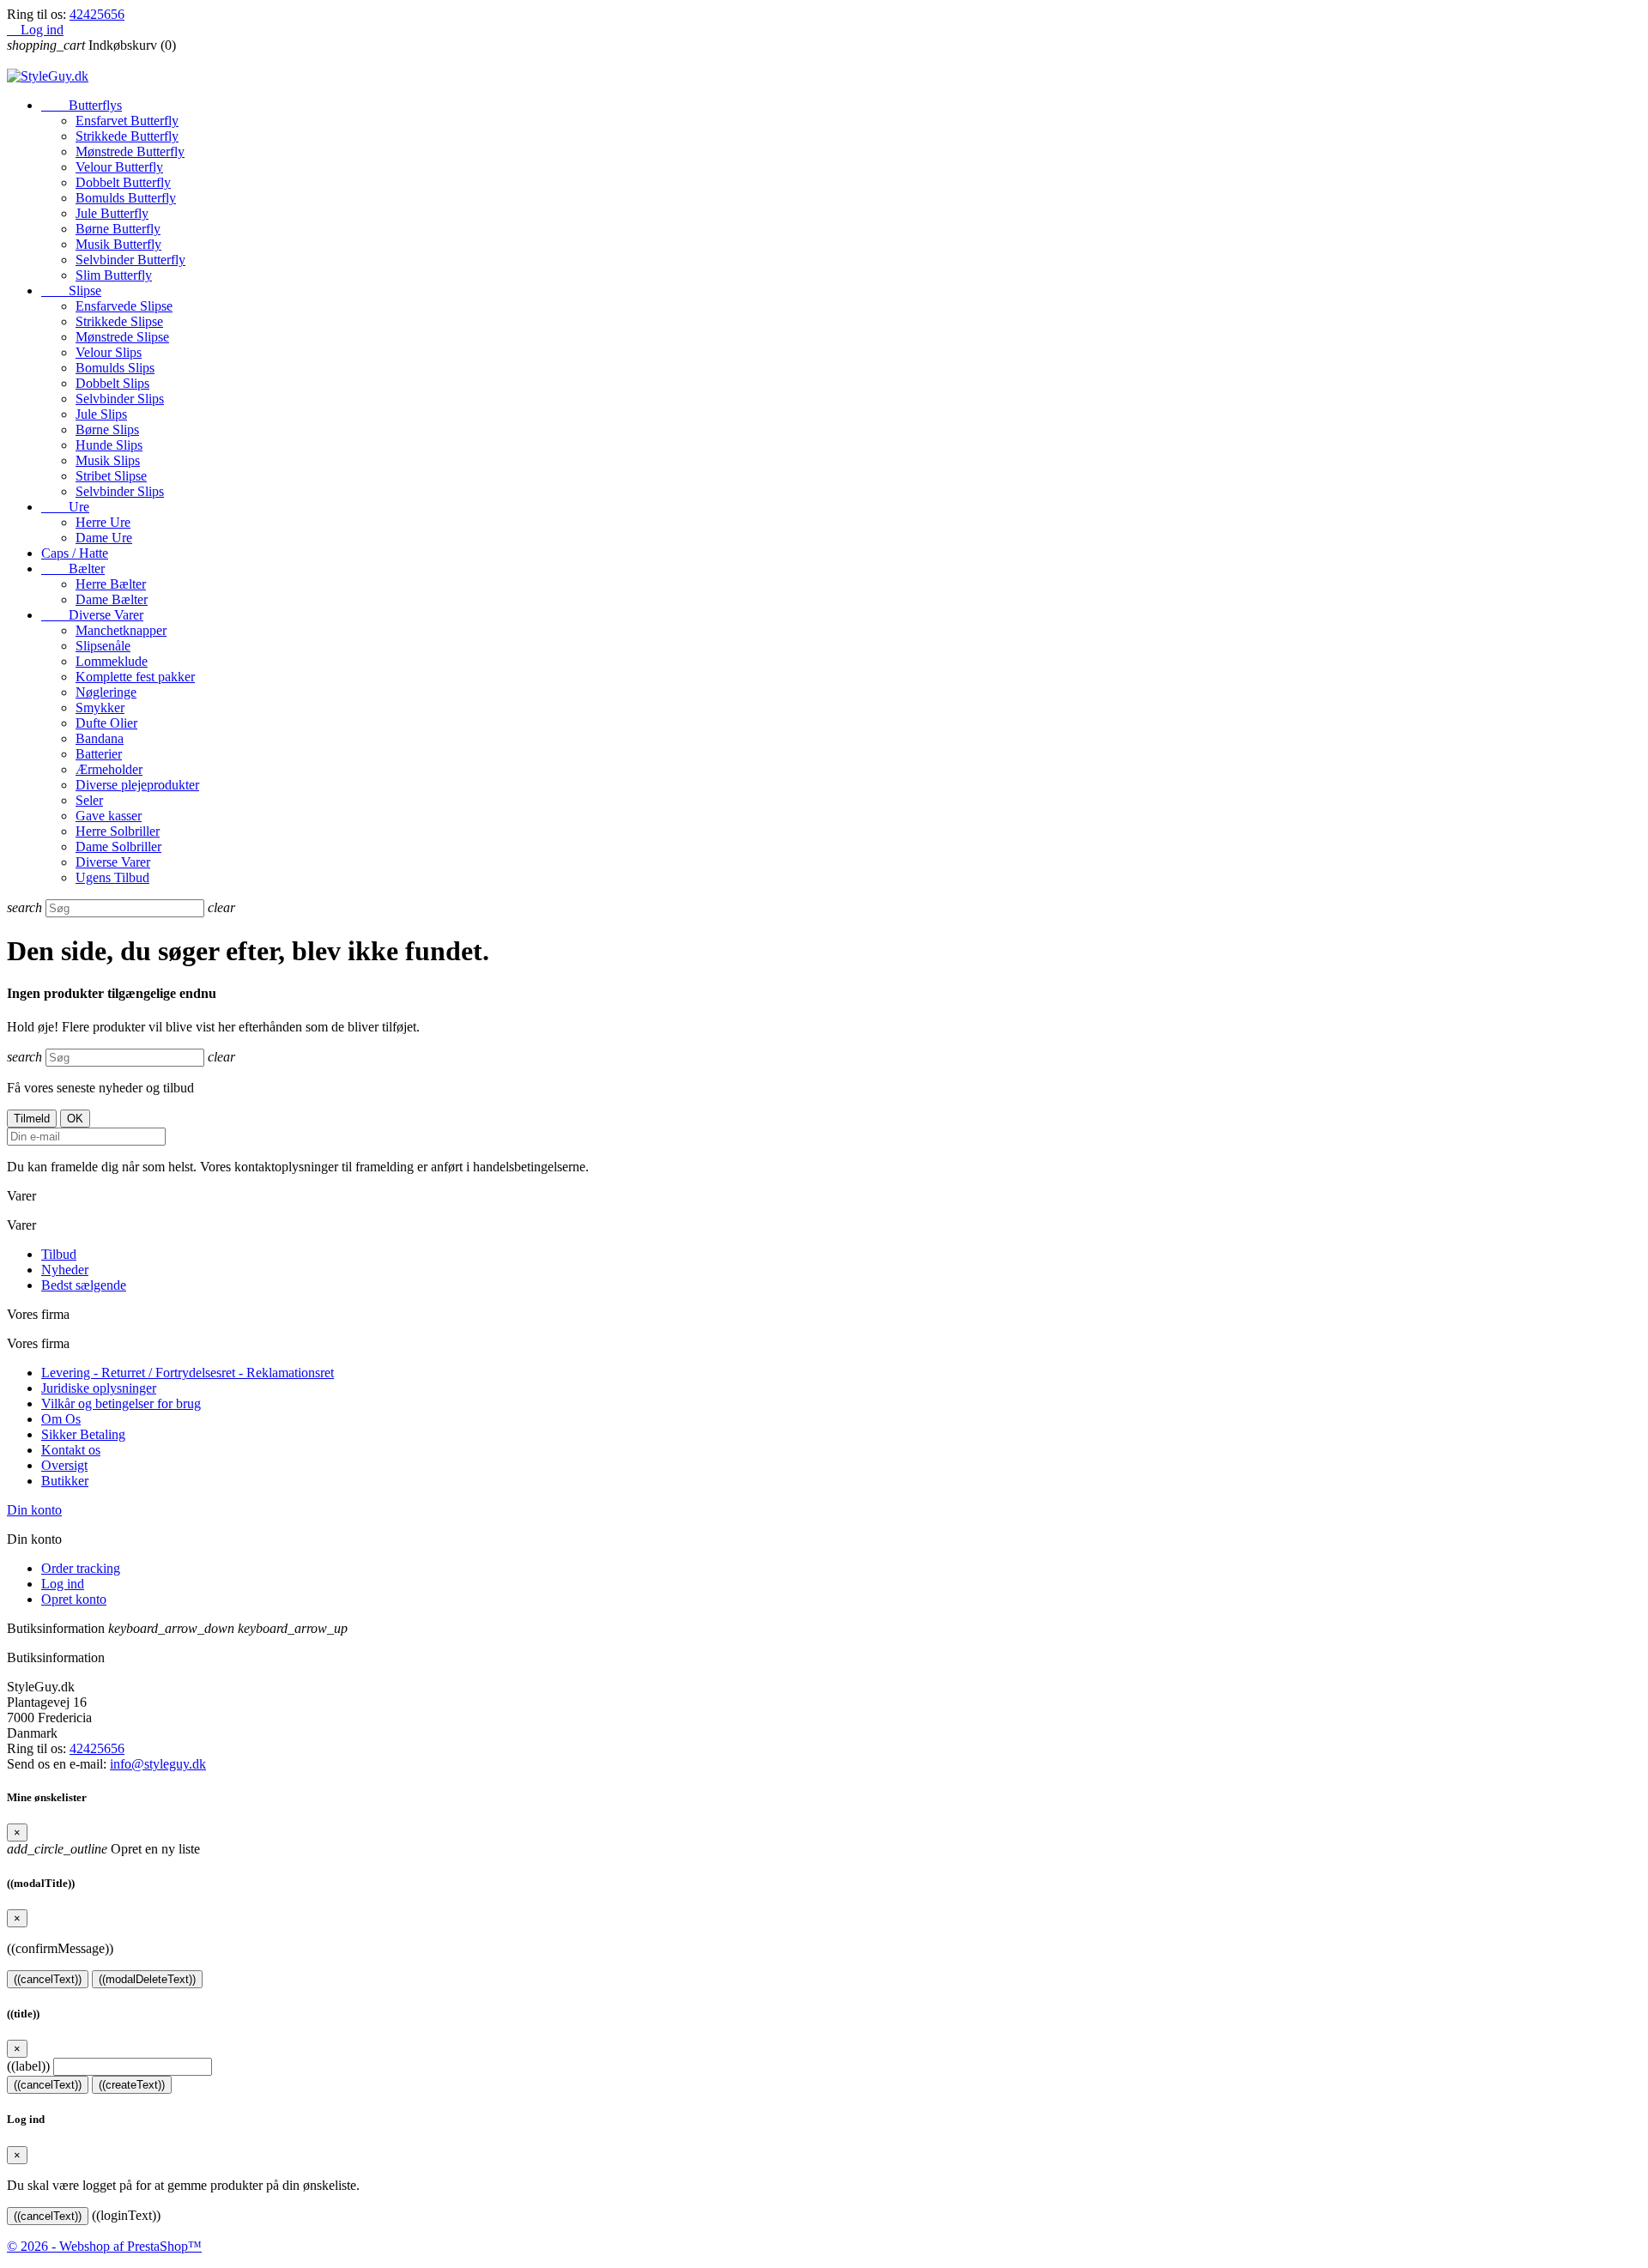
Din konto (34, 1510)
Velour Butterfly (119, 167)
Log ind (63, 1584)
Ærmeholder (109, 769)
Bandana (100, 738)
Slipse (71, 290)
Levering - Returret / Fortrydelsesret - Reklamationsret (188, 1373)
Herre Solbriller (118, 831)
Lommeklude (112, 661)
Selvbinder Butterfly (130, 260)
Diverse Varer (92, 615)
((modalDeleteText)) (147, 1979)
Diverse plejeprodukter (137, 785)
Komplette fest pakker (135, 677)
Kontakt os (71, 1450)
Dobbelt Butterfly (123, 182)
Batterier (99, 754)
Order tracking (81, 1568)
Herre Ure (103, 522)
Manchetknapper (121, 630)
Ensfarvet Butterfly (127, 121)
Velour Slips (109, 352)
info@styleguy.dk (158, 1764)
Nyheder (65, 1270)
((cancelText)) (48, 1979)
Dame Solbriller (118, 847)
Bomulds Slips (115, 368)
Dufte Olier (106, 723)
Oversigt (64, 1465)
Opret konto (74, 1599)
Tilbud (59, 1254)
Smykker (100, 708)
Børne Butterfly (118, 229)
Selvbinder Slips (120, 399)
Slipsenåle (103, 646)
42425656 (97, 14)
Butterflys (82, 105)
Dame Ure (104, 538)
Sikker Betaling (83, 1434)
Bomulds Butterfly (126, 198)
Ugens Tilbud (112, 877)
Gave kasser (109, 816)
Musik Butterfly (118, 244)
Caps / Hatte (75, 553)
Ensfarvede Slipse (124, 306)
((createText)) (132, 2085)
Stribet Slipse (111, 476)
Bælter (73, 569)
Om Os (61, 1419)
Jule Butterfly (112, 213)
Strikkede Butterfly (127, 136)
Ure (65, 507)
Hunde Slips (109, 445)
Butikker (65, 1481)
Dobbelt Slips (112, 383)
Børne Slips (107, 429)
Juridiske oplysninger (99, 1388)
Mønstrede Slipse (122, 337)
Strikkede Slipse (119, 321)
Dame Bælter (112, 599)
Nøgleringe (106, 692)
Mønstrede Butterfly (130, 151)
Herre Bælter (111, 584)
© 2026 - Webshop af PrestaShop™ (104, 2246)
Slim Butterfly (114, 275)
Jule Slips (101, 414)
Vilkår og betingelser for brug (121, 1403)
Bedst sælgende (84, 1285)
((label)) (28, 2066)
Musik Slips (108, 460)
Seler (89, 800)
